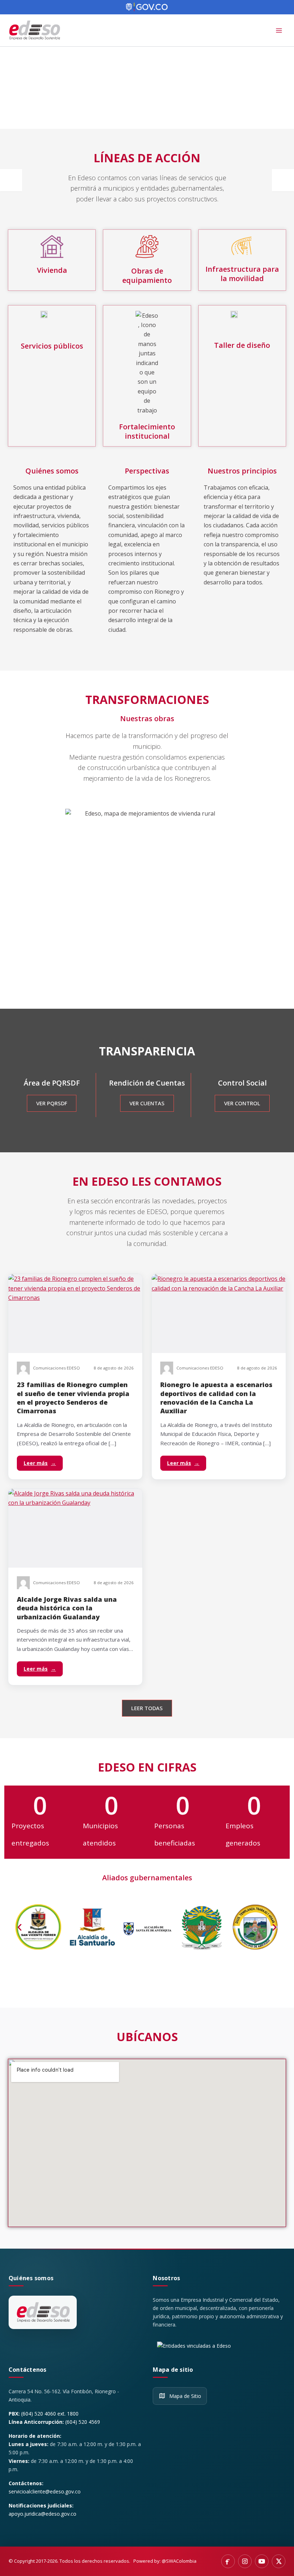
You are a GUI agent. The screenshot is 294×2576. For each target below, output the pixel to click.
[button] (20, 1927)
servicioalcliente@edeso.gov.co (45, 2491)
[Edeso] (43, 2313)
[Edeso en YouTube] (262, 2561)
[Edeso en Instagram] (245, 2561)
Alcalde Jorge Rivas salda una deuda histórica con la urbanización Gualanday (67, 1608)
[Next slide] (283, 180)
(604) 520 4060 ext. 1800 (50, 2414)
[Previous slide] (11, 180)
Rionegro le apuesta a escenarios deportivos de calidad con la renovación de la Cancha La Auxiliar (216, 1398)
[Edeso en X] (279, 2561)
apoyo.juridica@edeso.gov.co (42, 2514)
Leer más (40, 1463)
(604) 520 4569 (83, 2422)
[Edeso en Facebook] (228, 2561)
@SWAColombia (179, 2561)
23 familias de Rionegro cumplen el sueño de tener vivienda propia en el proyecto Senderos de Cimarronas (73, 1398)
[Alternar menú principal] (279, 31)
